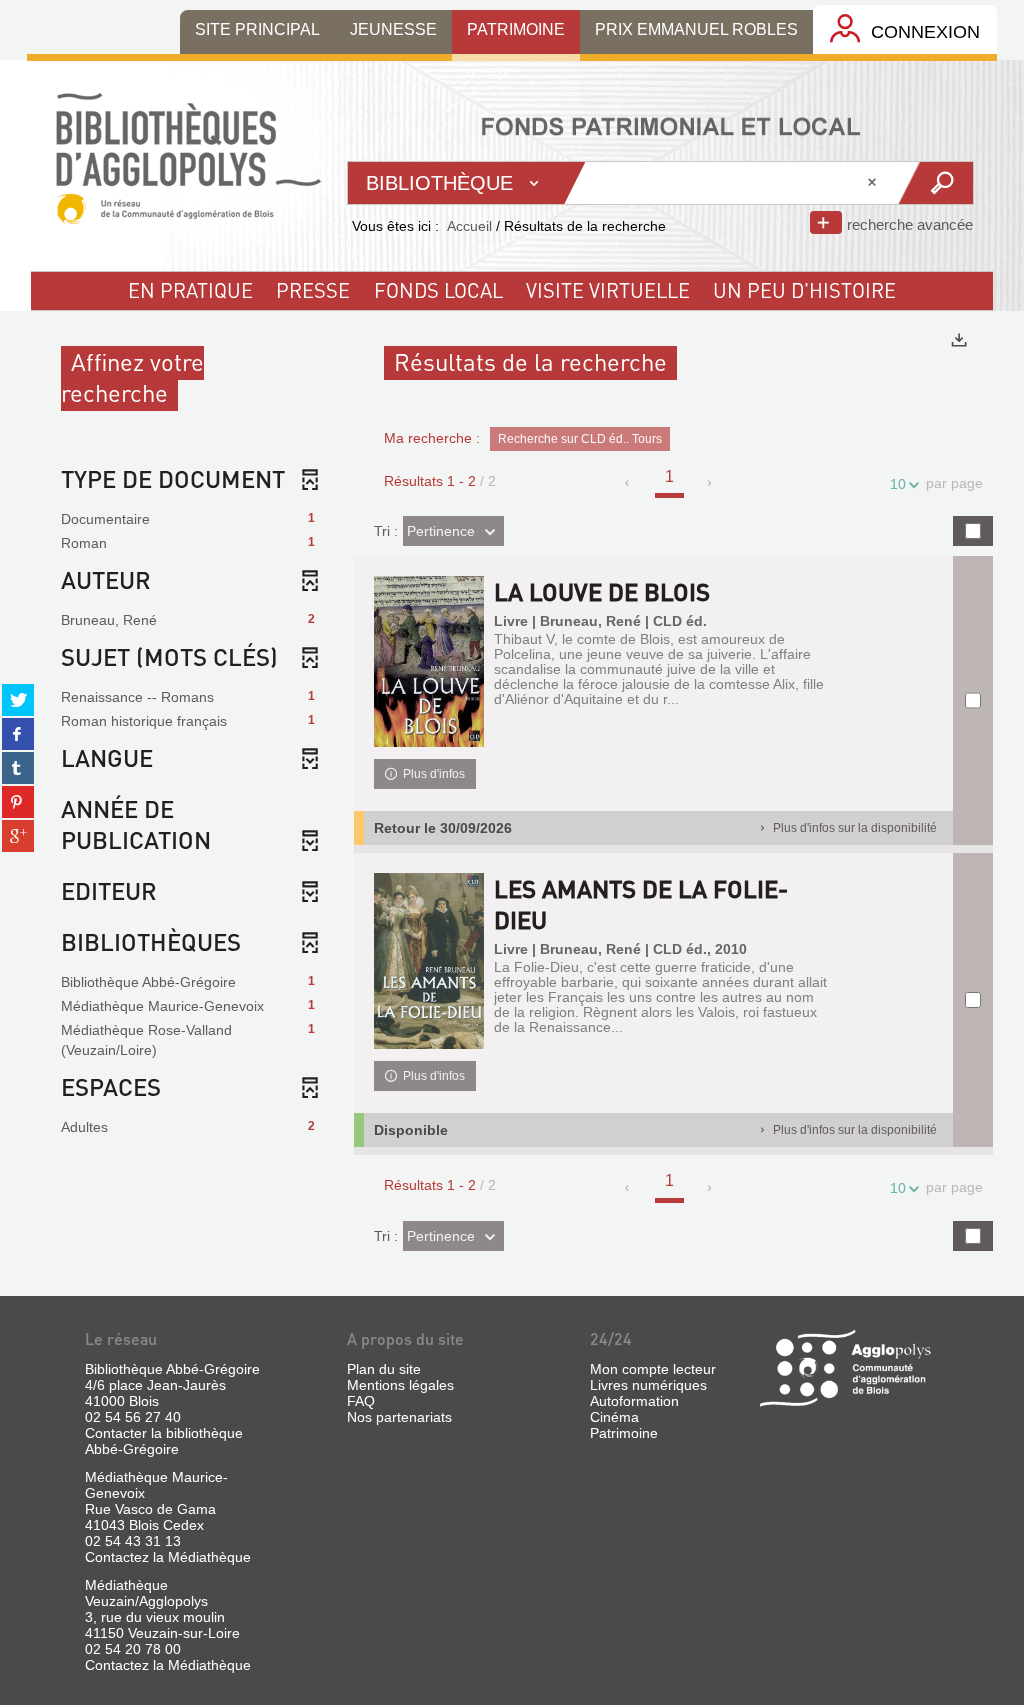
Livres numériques (648, 1385)
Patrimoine (624, 1433)
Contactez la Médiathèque (168, 1557)
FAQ (361, 1401)
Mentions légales (400, 1385)
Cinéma (614, 1417)
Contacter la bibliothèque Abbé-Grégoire (164, 1441)
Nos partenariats (399, 1417)
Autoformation (634, 1401)
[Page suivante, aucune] (710, 483)
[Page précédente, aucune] (628, 483)
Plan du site (384, 1369)
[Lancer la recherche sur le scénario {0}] (934, 183)
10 (898, 484)
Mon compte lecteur (653, 1369)
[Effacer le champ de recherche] (874, 183)
